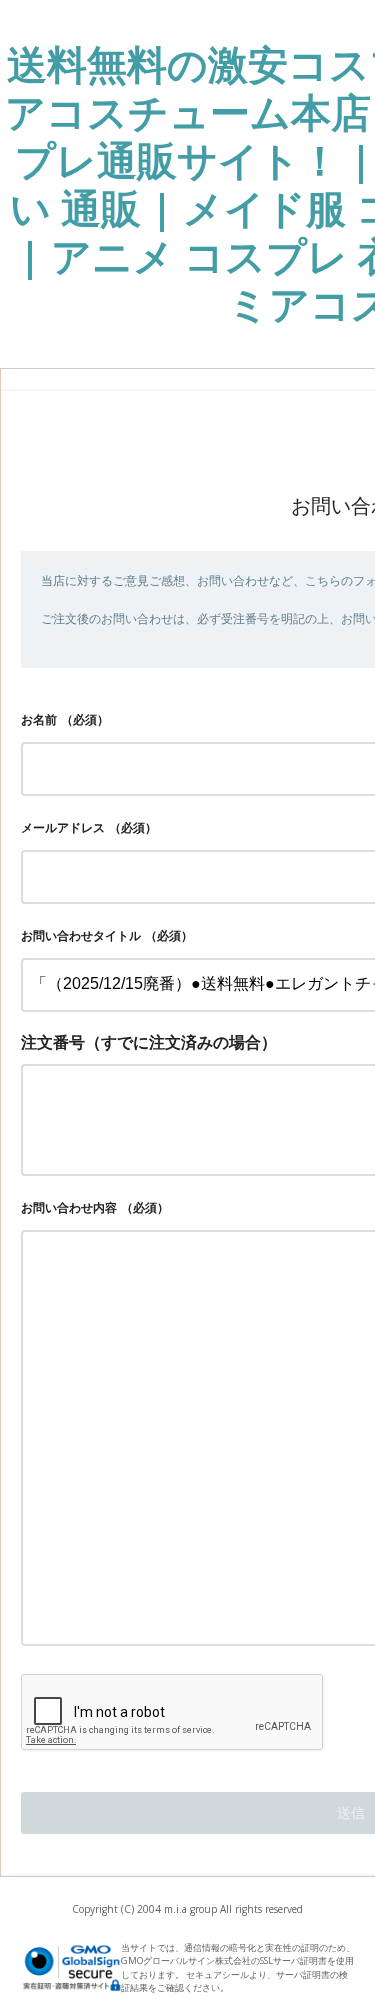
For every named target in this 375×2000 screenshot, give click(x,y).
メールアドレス (63, 827)
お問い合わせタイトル (81, 935)
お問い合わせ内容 (69, 1207)
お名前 (39, 719)
